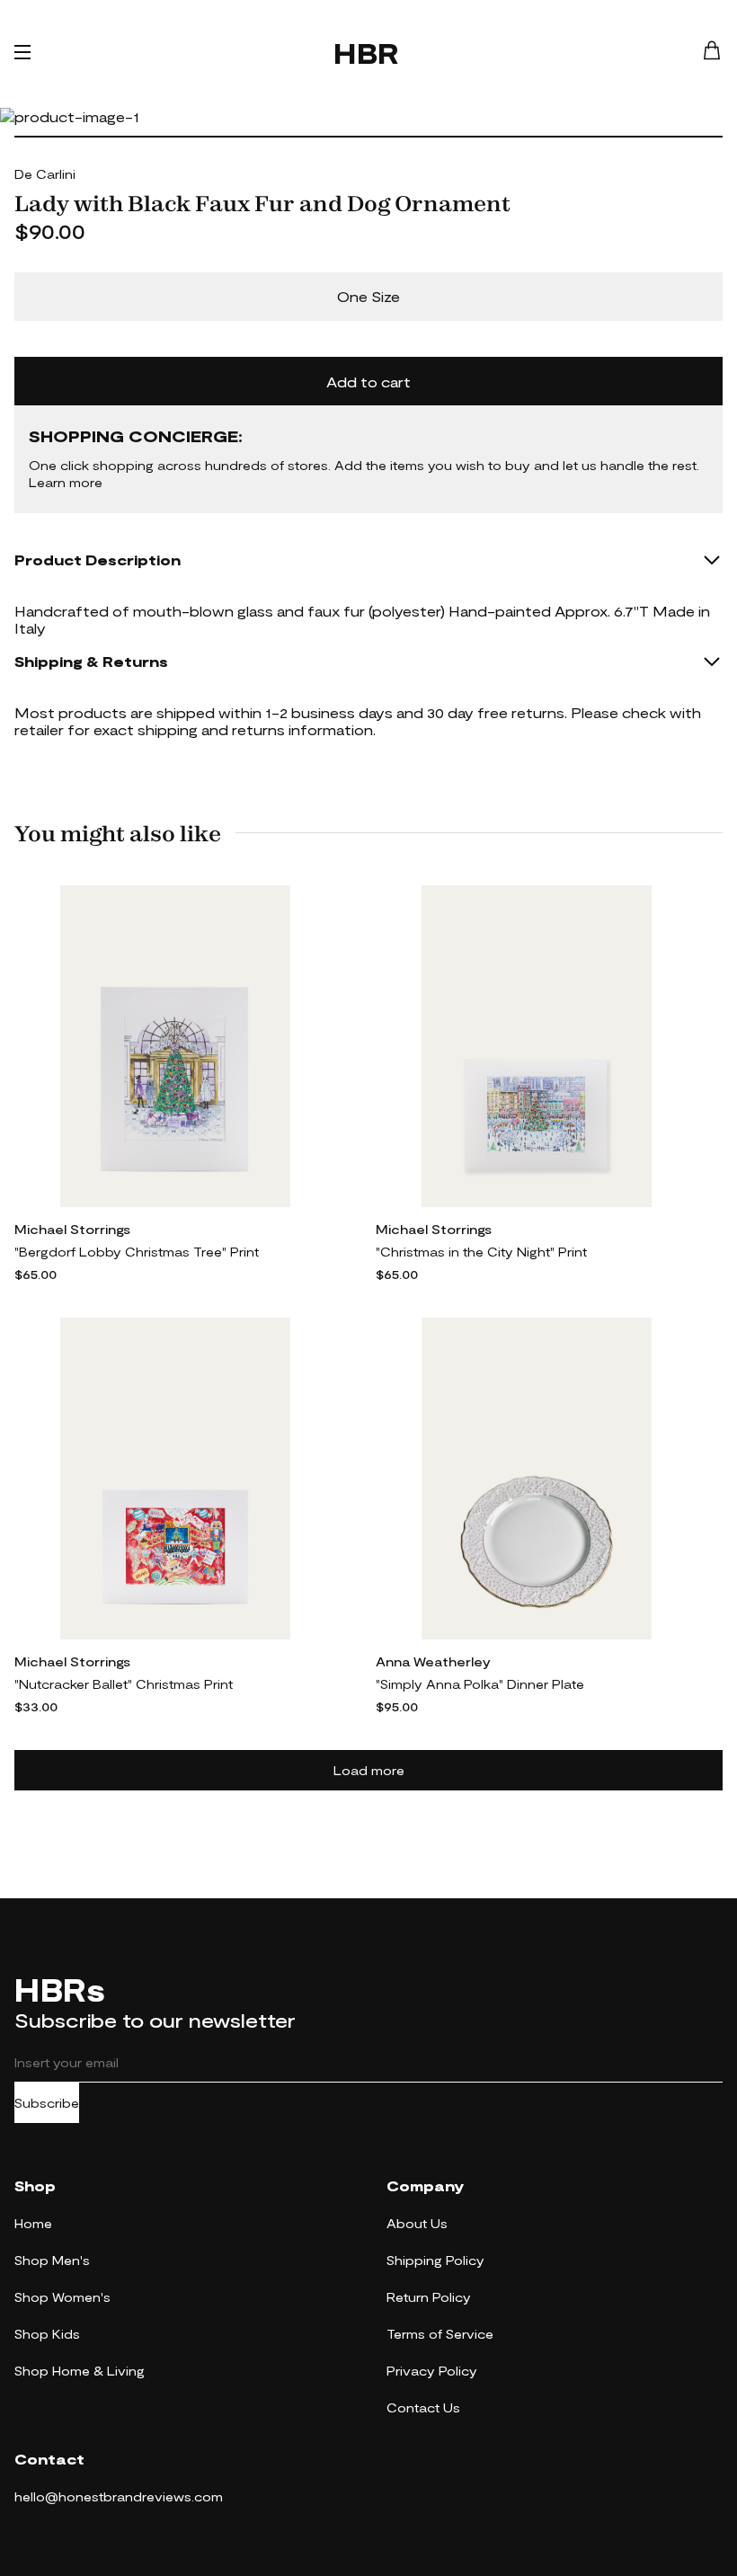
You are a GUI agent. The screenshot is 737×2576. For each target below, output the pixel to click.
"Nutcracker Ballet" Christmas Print (124, 1684)
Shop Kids (47, 2334)
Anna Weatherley (433, 1661)
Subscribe (47, 2103)
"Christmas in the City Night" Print (481, 1252)
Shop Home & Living (80, 2371)
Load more (369, 1770)
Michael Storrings (72, 1229)
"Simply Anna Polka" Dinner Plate (480, 1684)
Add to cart (368, 382)
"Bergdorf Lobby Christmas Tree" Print (137, 1252)
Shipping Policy (435, 2260)
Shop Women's (62, 2297)
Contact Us (423, 2407)
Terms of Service (440, 2334)
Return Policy (429, 2297)
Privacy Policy (432, 2371)
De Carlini (45, 174)
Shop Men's (52, 2260)
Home (33, 2223)
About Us (417, 2223)
